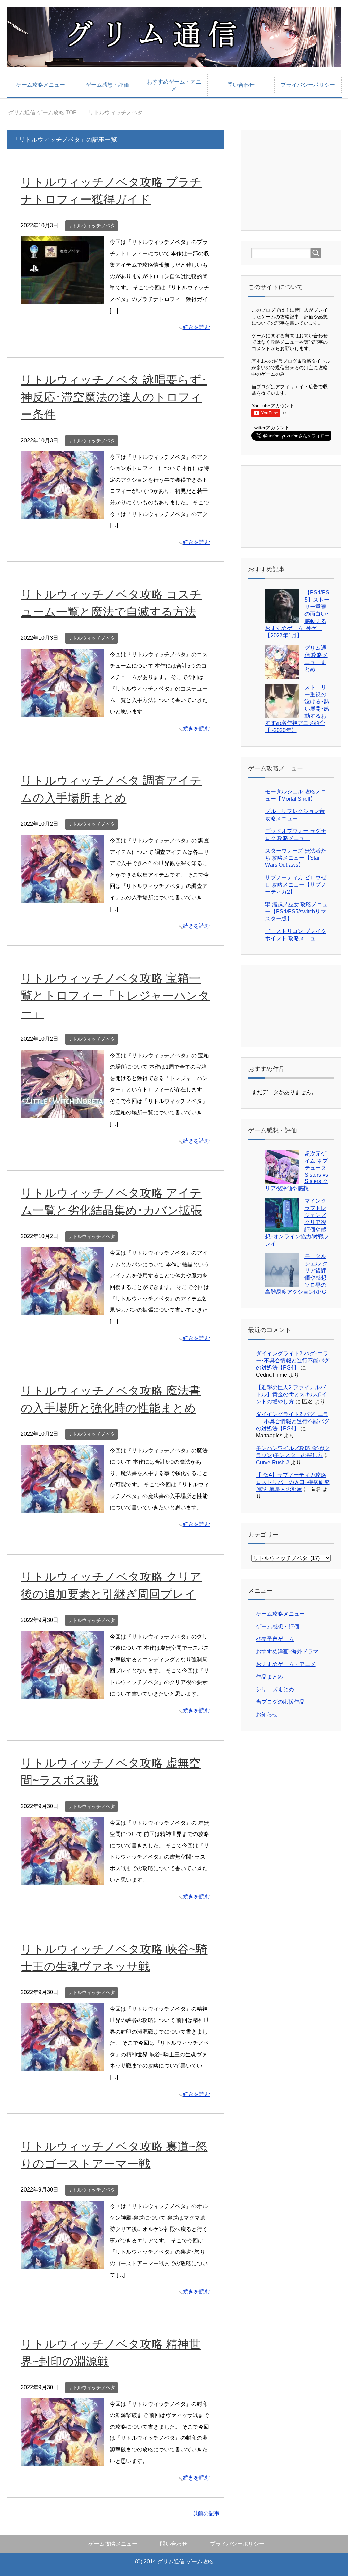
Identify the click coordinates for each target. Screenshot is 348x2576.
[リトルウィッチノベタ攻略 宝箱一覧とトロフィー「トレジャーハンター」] (63, 1112)
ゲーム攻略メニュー (40, 85)
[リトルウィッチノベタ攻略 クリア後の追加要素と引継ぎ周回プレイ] (63, 1693)
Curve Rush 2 (273, 1462)
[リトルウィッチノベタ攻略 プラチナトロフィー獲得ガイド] (63, 299)
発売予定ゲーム (275, 1639)
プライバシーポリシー (308, 85)
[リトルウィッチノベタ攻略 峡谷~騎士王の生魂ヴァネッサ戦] (63, 2065)
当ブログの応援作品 (280, 1702)
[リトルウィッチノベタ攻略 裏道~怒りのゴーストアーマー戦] (63, 2263)
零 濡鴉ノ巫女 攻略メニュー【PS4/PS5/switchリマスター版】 (296, 911)
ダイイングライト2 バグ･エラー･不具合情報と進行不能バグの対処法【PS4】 (293, 1361)
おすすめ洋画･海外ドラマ (287, 1652)
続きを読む (196, 327)
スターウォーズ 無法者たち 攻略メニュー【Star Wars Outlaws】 (296, 858)
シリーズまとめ (275, 1689)
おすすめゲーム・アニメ (174, 85)
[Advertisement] (300, 180)
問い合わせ (241, 85)
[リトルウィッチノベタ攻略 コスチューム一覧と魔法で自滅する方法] (63, 711)
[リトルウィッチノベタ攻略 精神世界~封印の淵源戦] (63, 2460)
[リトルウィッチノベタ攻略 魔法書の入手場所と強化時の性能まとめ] (63, 1507)
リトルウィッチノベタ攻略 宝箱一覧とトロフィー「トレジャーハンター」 (115, 996)
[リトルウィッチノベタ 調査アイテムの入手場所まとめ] (63, 897)
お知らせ (267, 1714)
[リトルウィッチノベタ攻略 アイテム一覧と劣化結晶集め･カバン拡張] (63, 1310)
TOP (47, 113)
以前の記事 (206, 2513)
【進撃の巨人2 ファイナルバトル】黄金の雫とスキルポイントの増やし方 (291, 1394)
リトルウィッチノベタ (91, 226)
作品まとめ (269, 1677)
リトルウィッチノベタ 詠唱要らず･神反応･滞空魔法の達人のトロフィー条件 (114, 397)
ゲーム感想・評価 (107, 85)
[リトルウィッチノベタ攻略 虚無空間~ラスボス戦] (63, 1879)
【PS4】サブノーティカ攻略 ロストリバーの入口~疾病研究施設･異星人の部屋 (293, 1482)
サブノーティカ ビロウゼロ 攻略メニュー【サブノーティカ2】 (296, 885)
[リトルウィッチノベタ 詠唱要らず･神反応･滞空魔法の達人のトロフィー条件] (63, 513)
